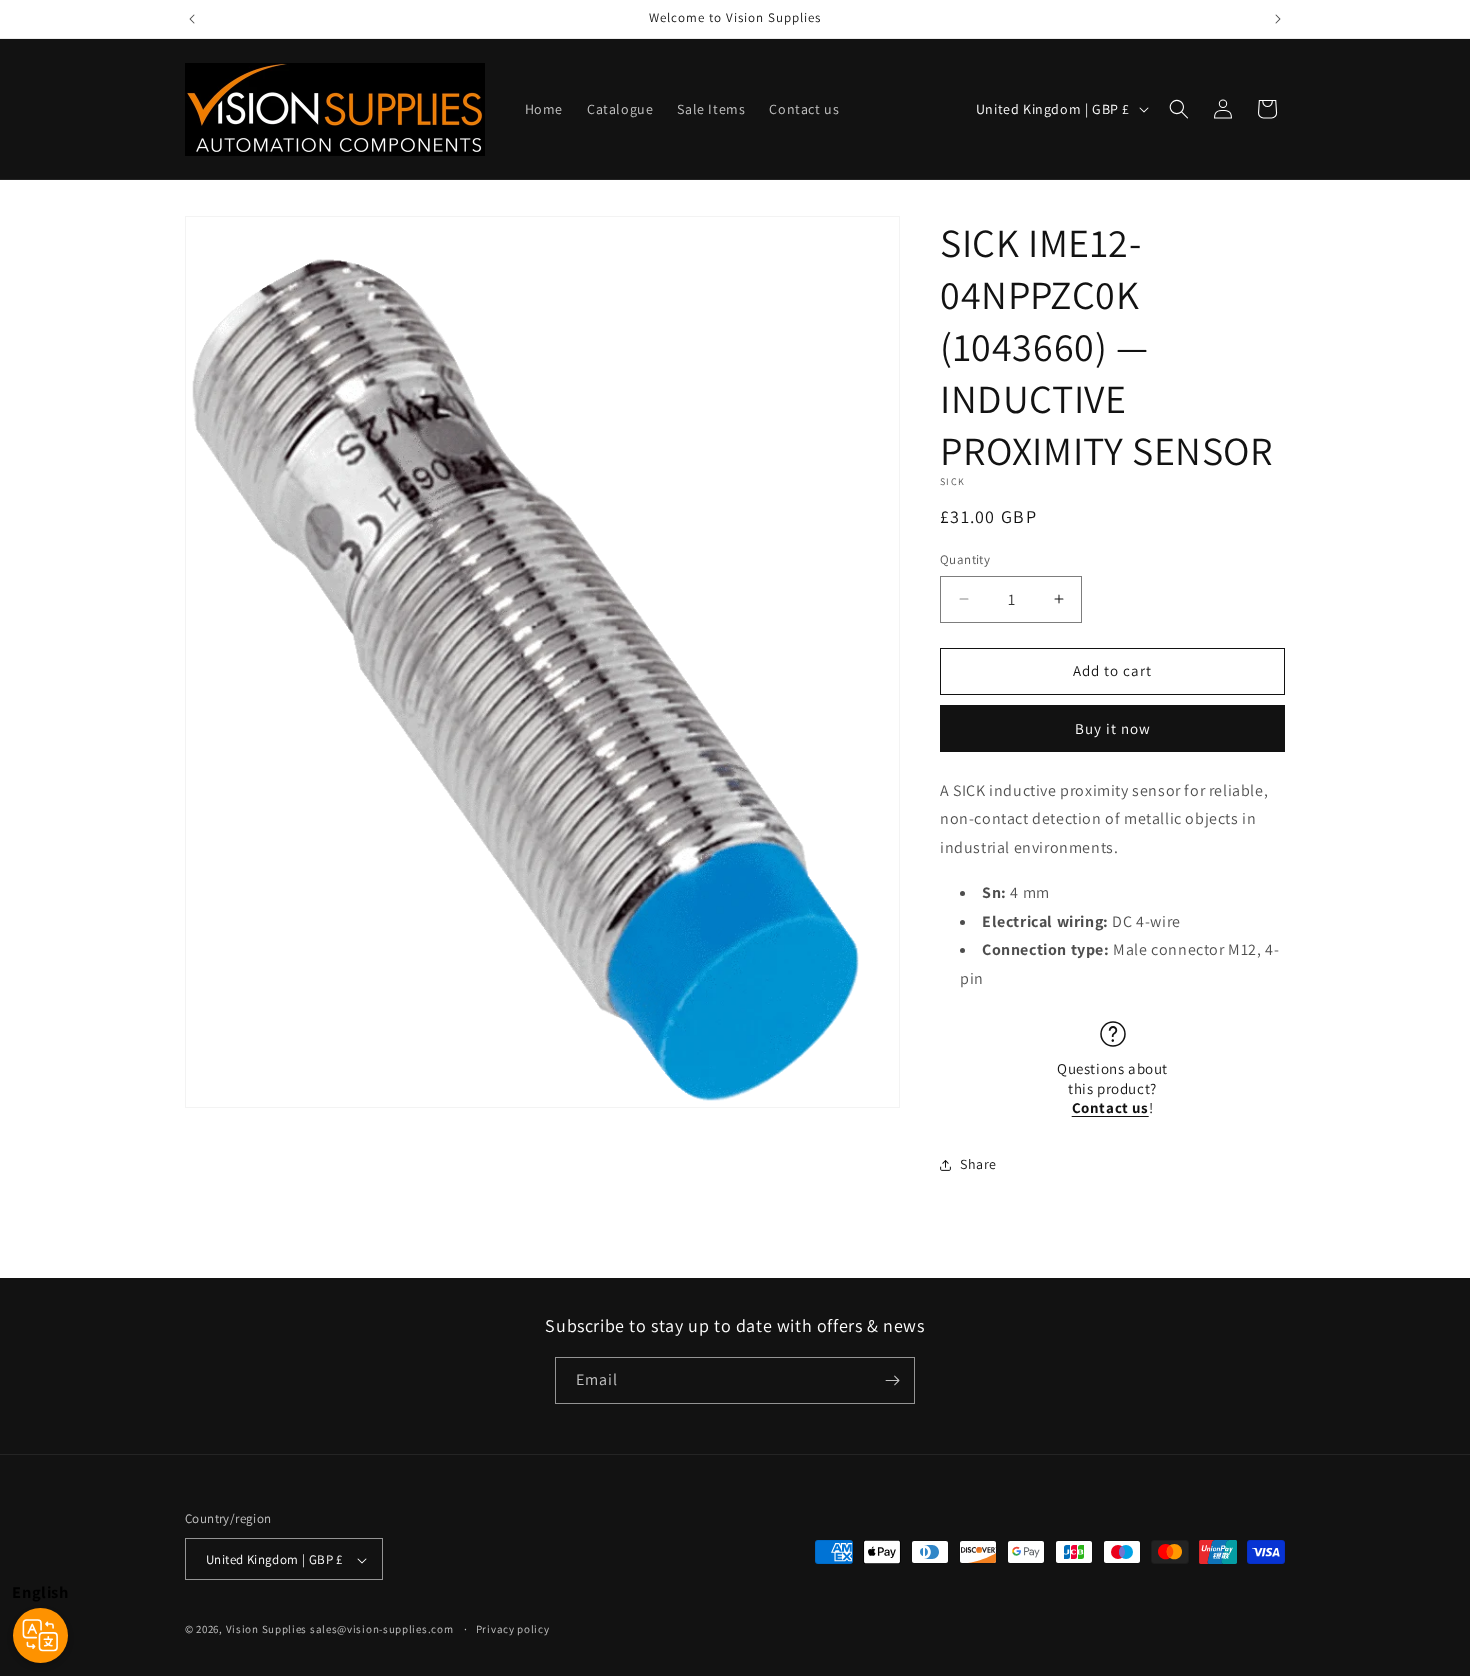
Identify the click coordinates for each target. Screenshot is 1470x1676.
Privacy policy (513, 1629)
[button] (1179, 109)
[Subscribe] (892, 1380)
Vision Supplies (267, 1630)
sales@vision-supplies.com (382, 1630)
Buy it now (1113, 728)
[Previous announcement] (192, 19)
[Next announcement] (1278, 19)
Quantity (965, 559)
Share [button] (978, 1164)
